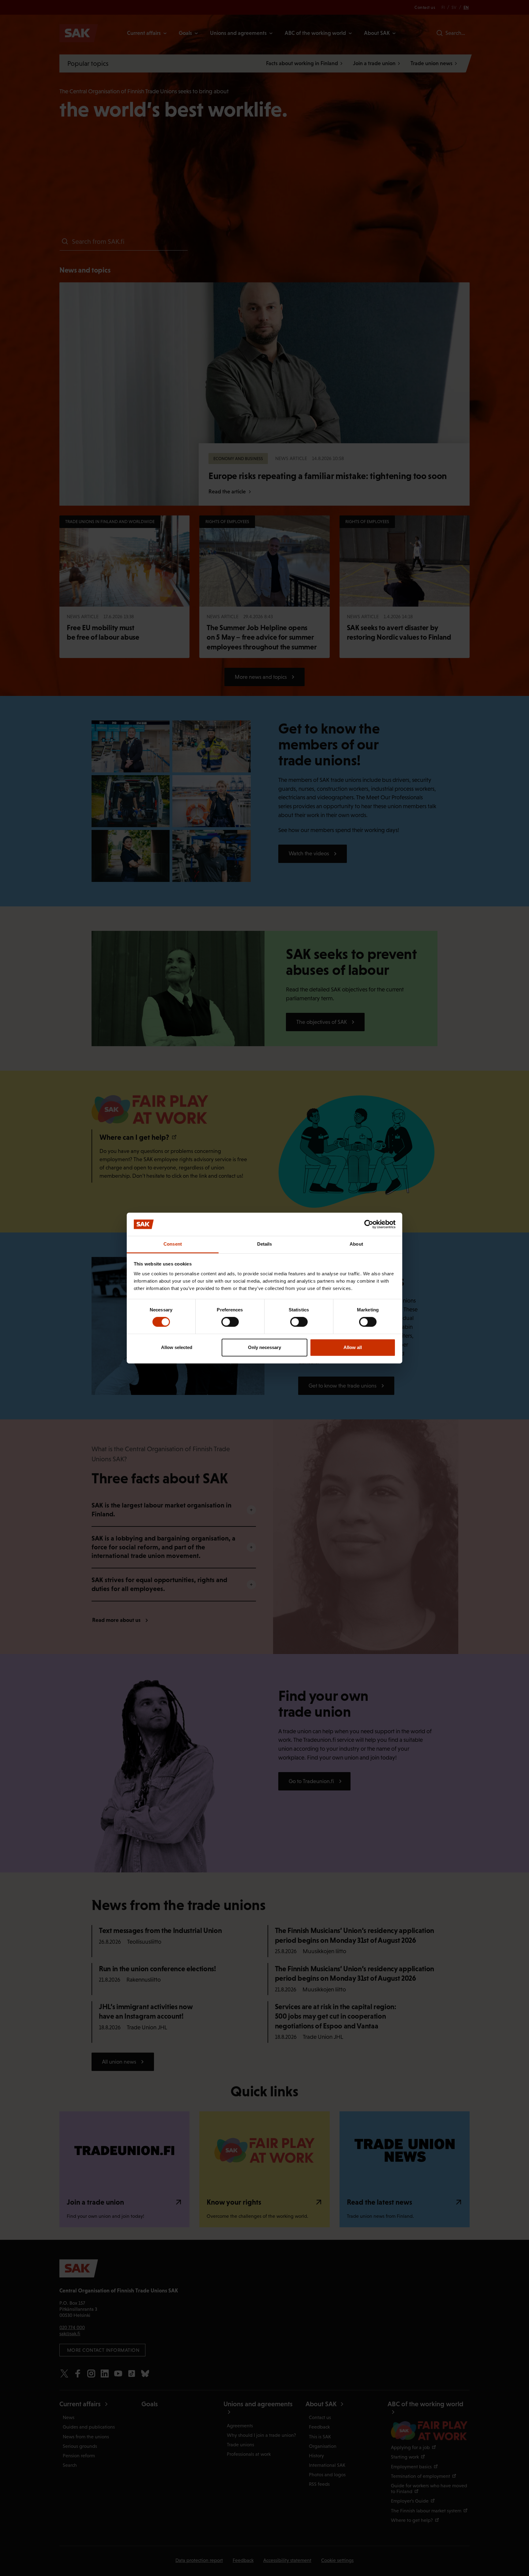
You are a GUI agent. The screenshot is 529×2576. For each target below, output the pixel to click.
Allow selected (177, 1347)
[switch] (230, 1322)
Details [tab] (265, 1244)
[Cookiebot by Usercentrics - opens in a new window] (369, 1224)
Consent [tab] (173, 1244)
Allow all (353, 1347)
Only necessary (264, 1347)
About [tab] (356, 1244)
